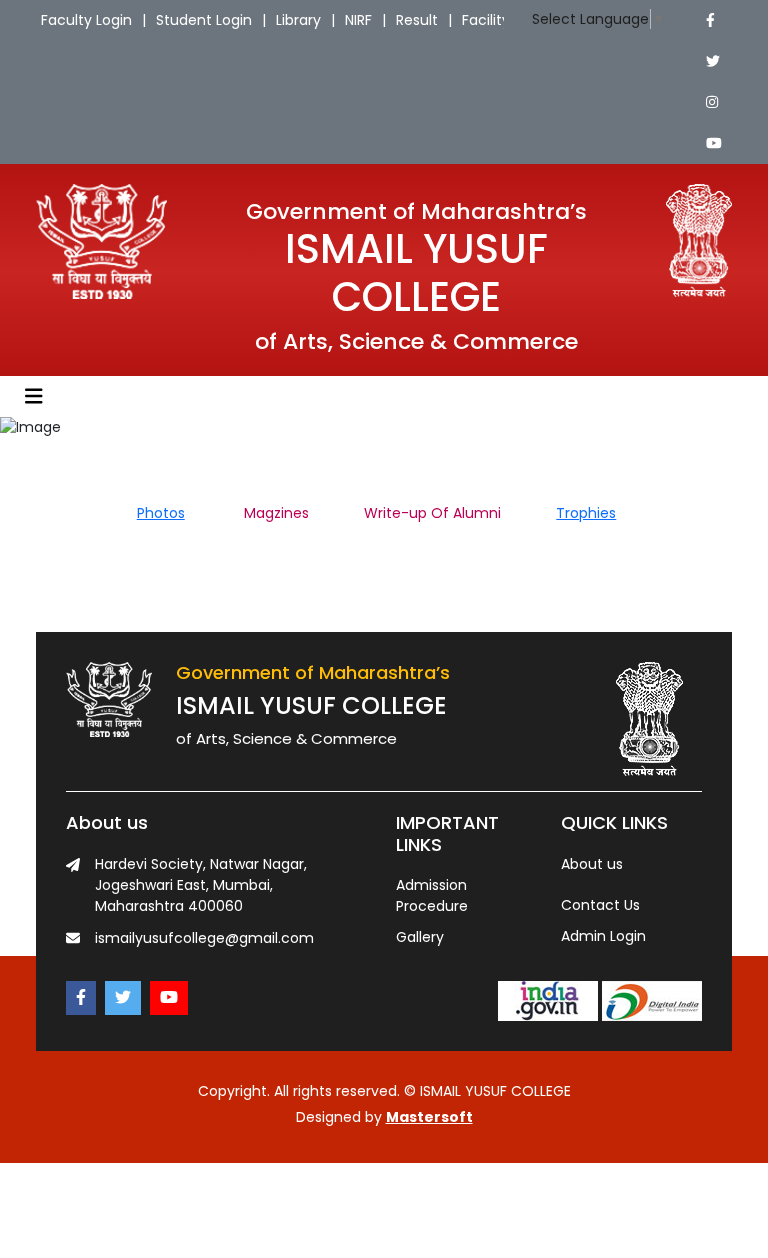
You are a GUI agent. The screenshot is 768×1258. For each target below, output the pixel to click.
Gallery (420, 937)
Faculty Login (86, 20)
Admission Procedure (432, 895)
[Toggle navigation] (34, 396)
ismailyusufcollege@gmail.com (204, 938)
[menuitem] (188, 513)
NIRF (358, 20)
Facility (486, 20)
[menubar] (384, 513)
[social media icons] (710, 20)
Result (417, 20)
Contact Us (600, 905)
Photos (161, 513)
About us (592, 864)
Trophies (586, 513)
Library (298, 20)
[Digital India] (652, 1000)
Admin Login (603, 936)
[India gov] (548, 1000)
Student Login (204, 20)
